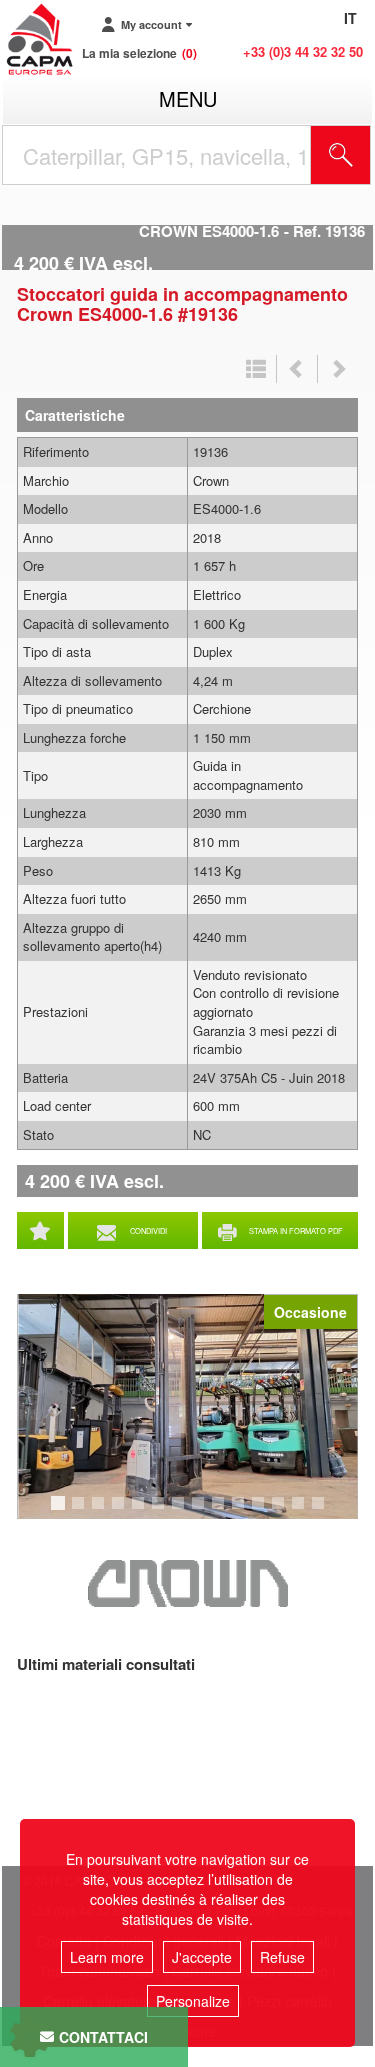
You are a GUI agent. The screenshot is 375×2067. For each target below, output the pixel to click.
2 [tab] (81, 1512)
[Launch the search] (341, 155)
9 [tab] (221, 1512)
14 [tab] (325, 1512)
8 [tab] (201, 1512)
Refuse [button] (282, 1957)
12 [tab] (285, 1512)
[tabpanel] (187, 1406)
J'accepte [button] (202, 1957)
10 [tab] (245, 1512)
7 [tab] (181, 1512)
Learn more (107, 1957)
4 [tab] (121, 1512)
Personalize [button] (193, 2001)
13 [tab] (305, 1512)
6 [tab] (161, 1512)
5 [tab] (141, 1512)
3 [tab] (101, 1512)
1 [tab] (61, 1512)
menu (188, 98)
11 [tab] (265, 1512)
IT (350, 18)
